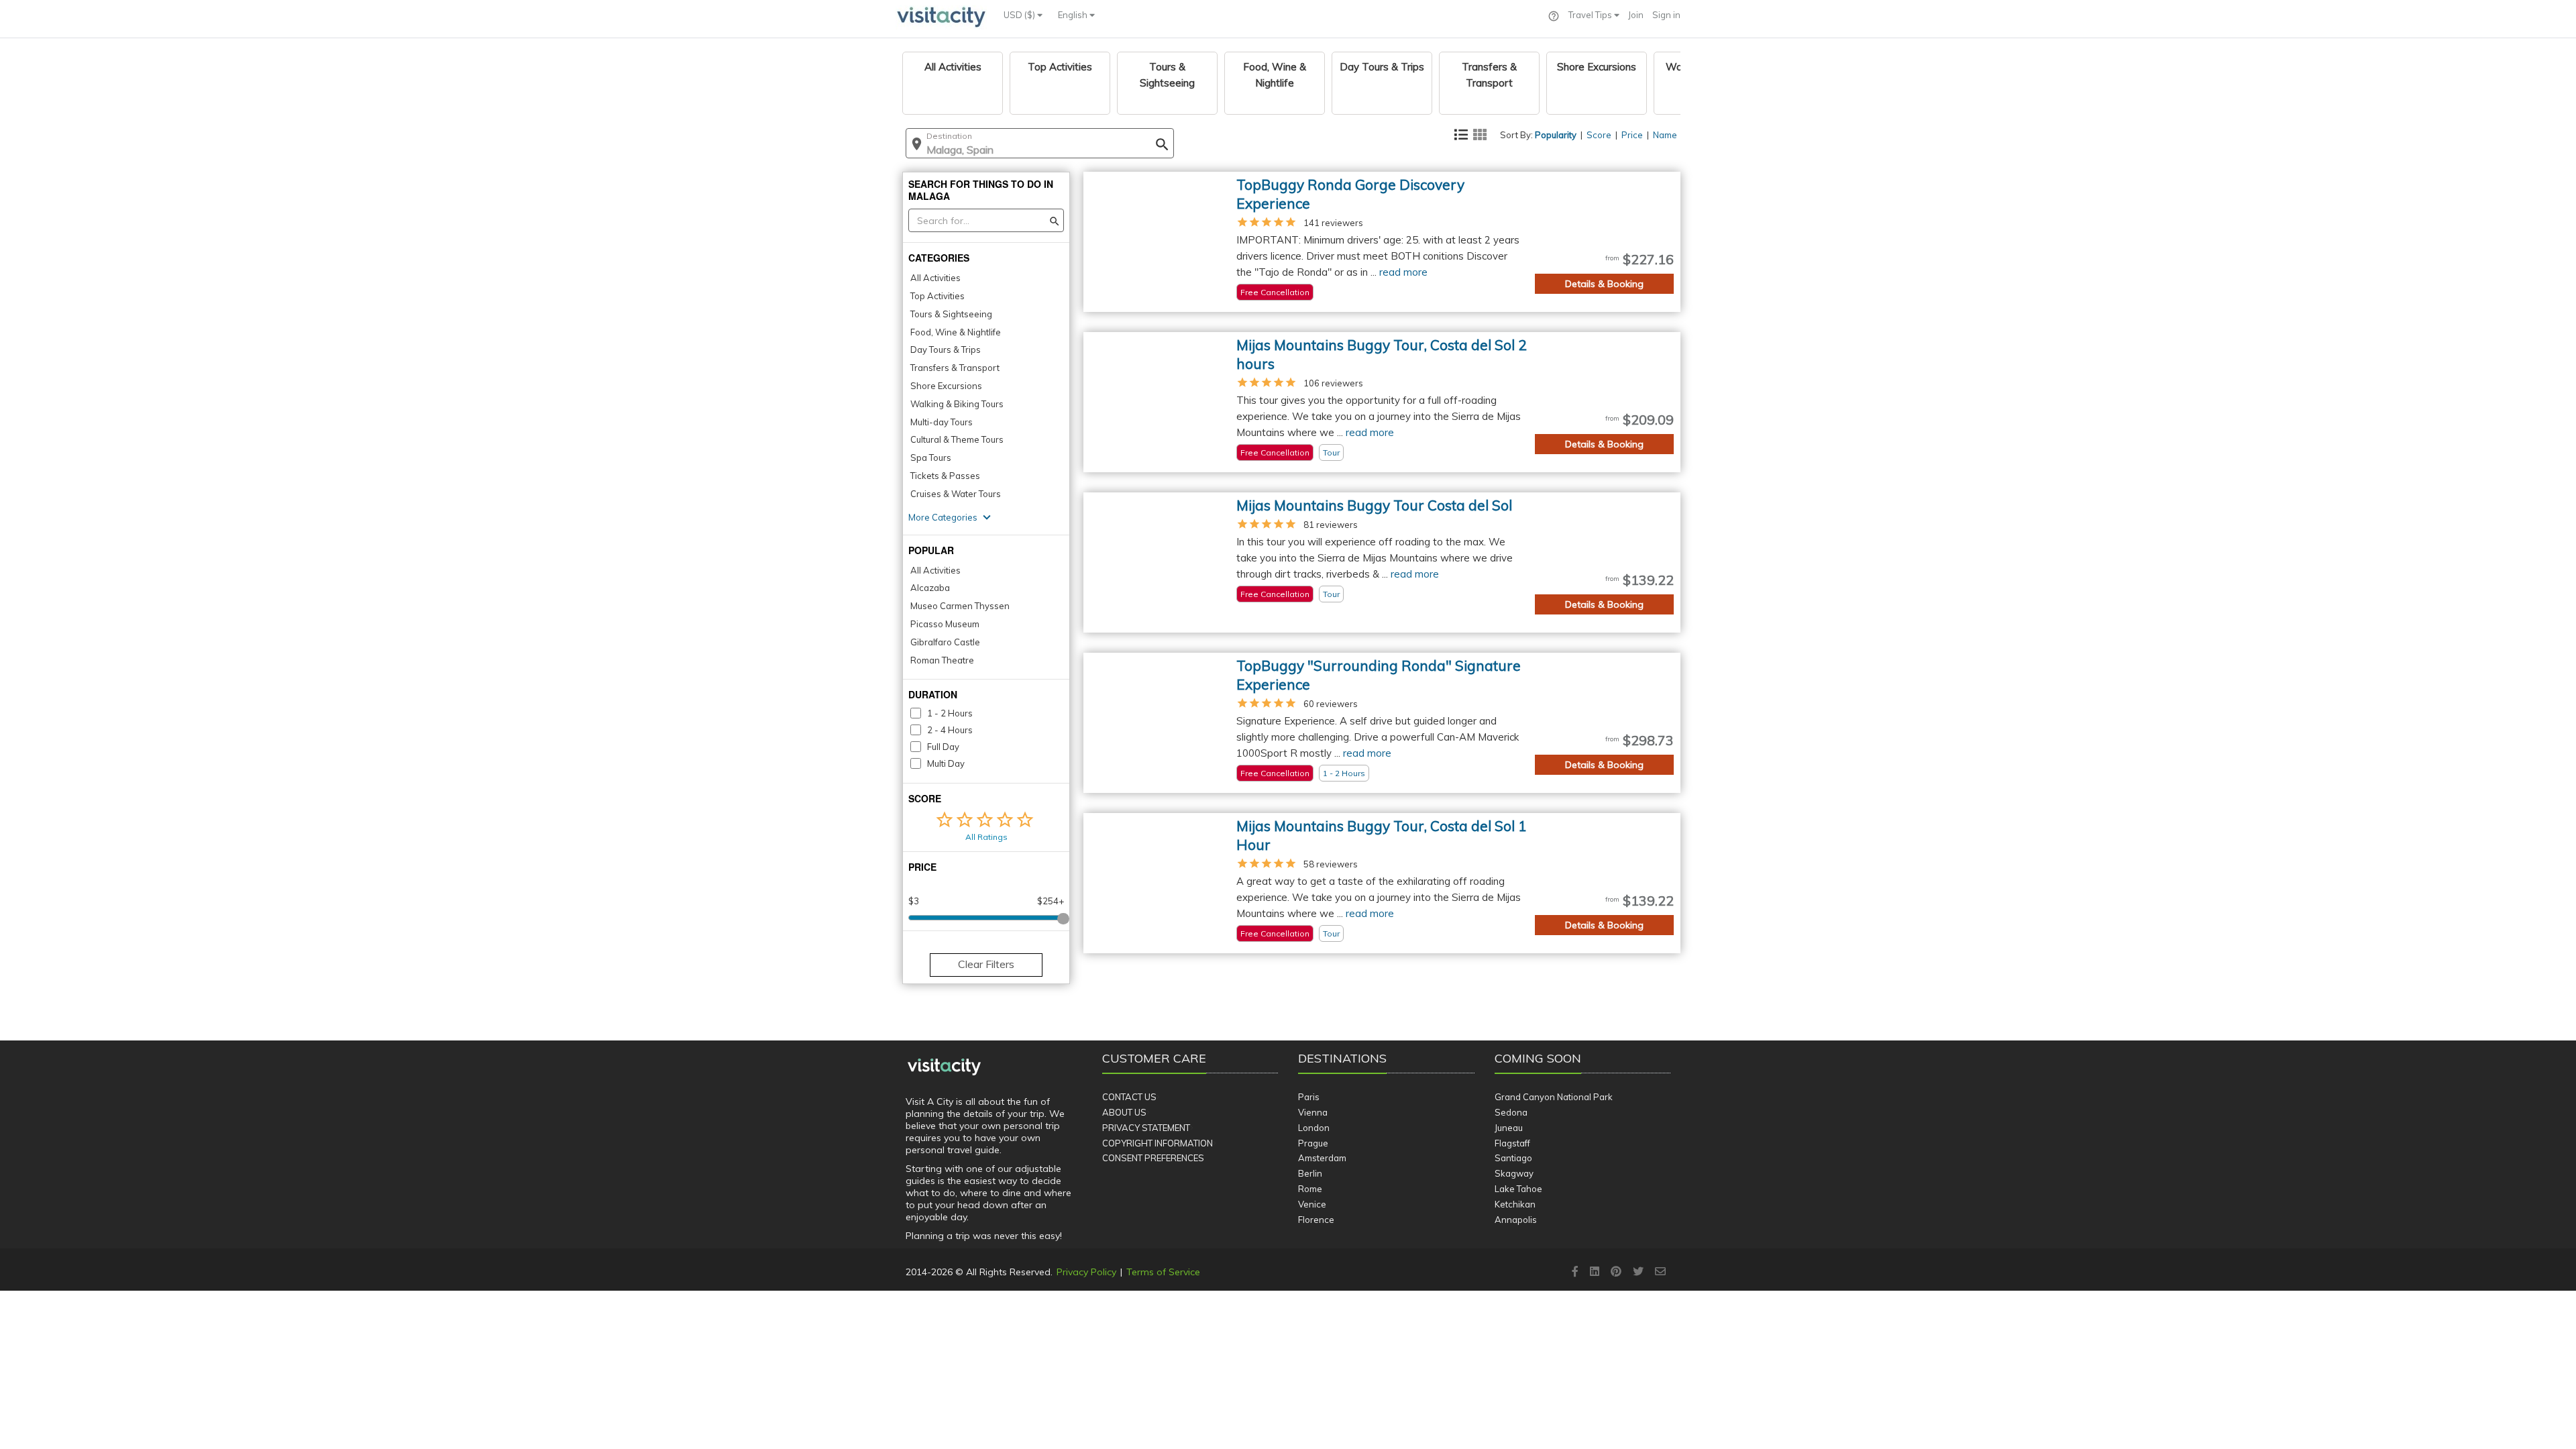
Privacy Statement (1146, 1128)
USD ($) (1020, 15)
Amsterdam (1322, 1158)
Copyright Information (1158, 1143)
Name (1665, 135)
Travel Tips (1591, 15)
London (1314, 1128)
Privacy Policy (1086, 1272)
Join (1636, 15)
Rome (1310, 1189)
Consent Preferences (1153, 1158)
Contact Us (1129, 1097)
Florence (1316, 1220)
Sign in (1666, 15)
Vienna (1313, 1112)
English (1074, 15)
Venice (1312, 1204)
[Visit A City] (944, 1067)
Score (1599, 135)
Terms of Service (1163, 1272)
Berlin (1310, 1173)
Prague (1313, 1143)
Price (1632, 135)
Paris (1309, 1097)
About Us (1124, 1112)
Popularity (1556, 135)
